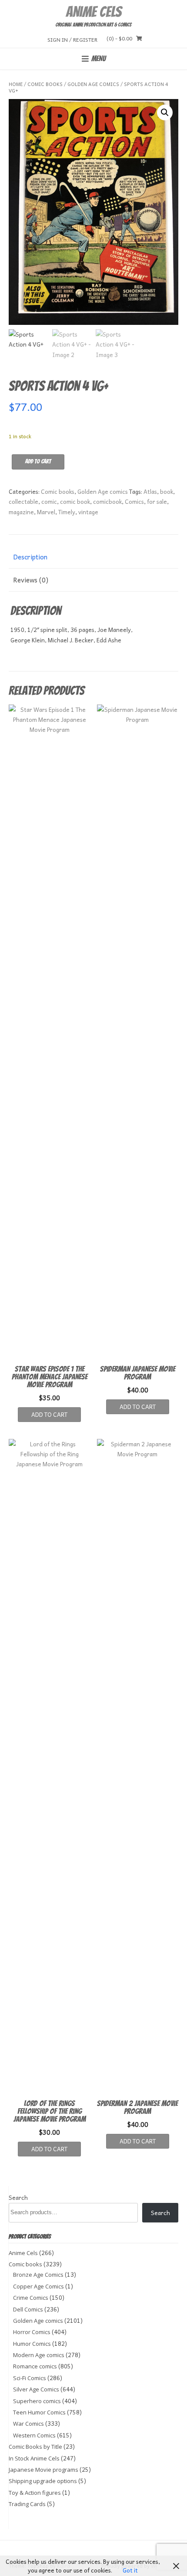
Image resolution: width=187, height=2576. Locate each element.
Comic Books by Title (35, 2447)
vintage (88, 512)
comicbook (107, 501)
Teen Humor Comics (39, 2412)
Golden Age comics (93, 84)
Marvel (46, 512)
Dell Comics (28, 2309)
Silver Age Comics (36, 2389)
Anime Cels (93, 12)
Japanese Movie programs (43, 2470)
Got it (130, 2570)
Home (16, 84)
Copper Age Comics (38, 2286)
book (167, 491)
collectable (23, 501)
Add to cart (38, 461)
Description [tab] (30, 557)
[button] (165, 112)
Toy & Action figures (35, 2493)
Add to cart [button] (49, 1414)
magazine (21, 512)
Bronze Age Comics (38, 2275)
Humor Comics (32, 2344)
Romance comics (35, 2366)
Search (18, 2197)
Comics (134, 501)
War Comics (28, 2424)
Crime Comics (31, 2298)
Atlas (150, 491)
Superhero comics (37, 2401)
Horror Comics (32, 2332)
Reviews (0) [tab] (31, 580)
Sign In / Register (72, 39)
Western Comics (34, 2435)
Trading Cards (27, 2504)
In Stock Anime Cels (34, 2458)
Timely (67, 512)
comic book (75, 501)
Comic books (45, 84)
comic (49, 501)
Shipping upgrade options (43, 2481)
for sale (157, 501)
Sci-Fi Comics (30, 2378)
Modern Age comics (39, 2355)
